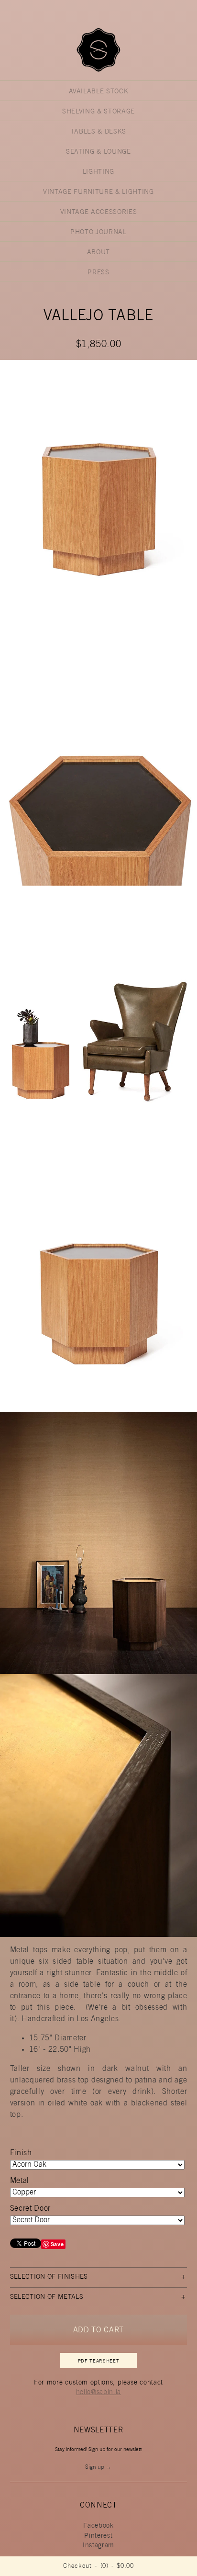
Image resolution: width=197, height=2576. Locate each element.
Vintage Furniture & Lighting (98, 192)
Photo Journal (98, 233)
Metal (20, 2181)
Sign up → (98, 2467)
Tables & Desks (98, 132)
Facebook (98, 2526)
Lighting (98, 172)
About (98, 253)
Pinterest (98, 2536)
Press (98, 273)
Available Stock (99, 92)
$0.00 (125, 2567)
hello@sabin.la (98, 2393)
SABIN (98, 50)
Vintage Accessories (99, 213)
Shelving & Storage (98, 112)
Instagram (98, 2546)
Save (57, 2244)
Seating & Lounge (98, 152)
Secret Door (30, 2209)
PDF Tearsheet (99, 2362)
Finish (21, 2153)
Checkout (77, 2567)
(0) (104, 2567)
